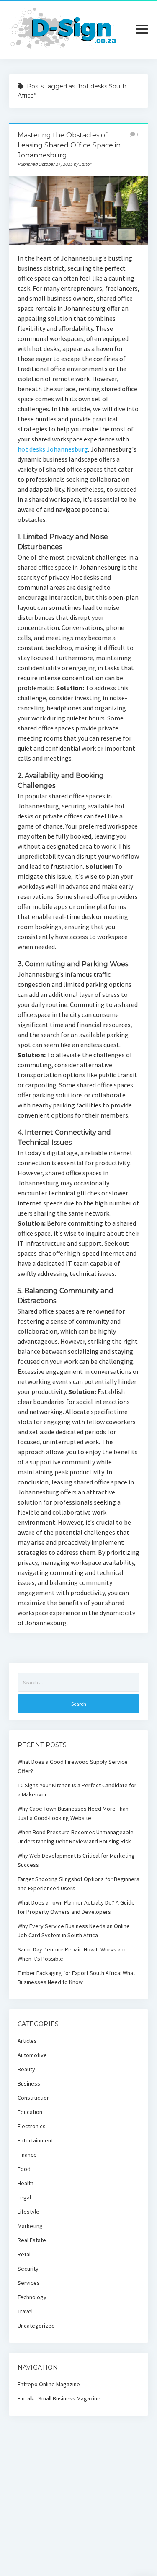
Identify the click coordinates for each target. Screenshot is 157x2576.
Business (29, 2083)
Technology (32, 2297)
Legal (24, 2197)
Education (30, 2112)
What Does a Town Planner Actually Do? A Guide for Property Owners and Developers (76, 1907)
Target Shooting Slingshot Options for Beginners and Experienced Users (78, 1884)
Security (28, 2269)
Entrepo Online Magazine (49, 2384)
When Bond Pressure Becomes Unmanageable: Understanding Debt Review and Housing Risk (76, 1837)
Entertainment (35, 2140)
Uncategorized (36, 2326)
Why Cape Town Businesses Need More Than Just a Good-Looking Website (73, 1813)
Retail (25, 2254)
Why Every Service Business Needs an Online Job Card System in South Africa (74, 1931)
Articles (27, 2041)
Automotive (32, 2055)
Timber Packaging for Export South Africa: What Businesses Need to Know (76, 1977)
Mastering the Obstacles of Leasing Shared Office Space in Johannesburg (69, 145)
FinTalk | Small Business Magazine (59, 2398)
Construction (34, 2098)
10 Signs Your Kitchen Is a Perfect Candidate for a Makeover (77, 1790)
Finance (27, 2155)
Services (29, 2283)
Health (26, 2183)
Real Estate (32, 2240)
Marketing (30, 2226)
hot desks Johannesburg (53, 449)
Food (24, 2169)
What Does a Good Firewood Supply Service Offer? (73, 1766)
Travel (25, 2311)
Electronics (32, 2126)
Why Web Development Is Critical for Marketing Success (76, 1860)
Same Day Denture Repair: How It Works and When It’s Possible (72, 1954)
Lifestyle (28, 2212)
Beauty (26, 2069)
